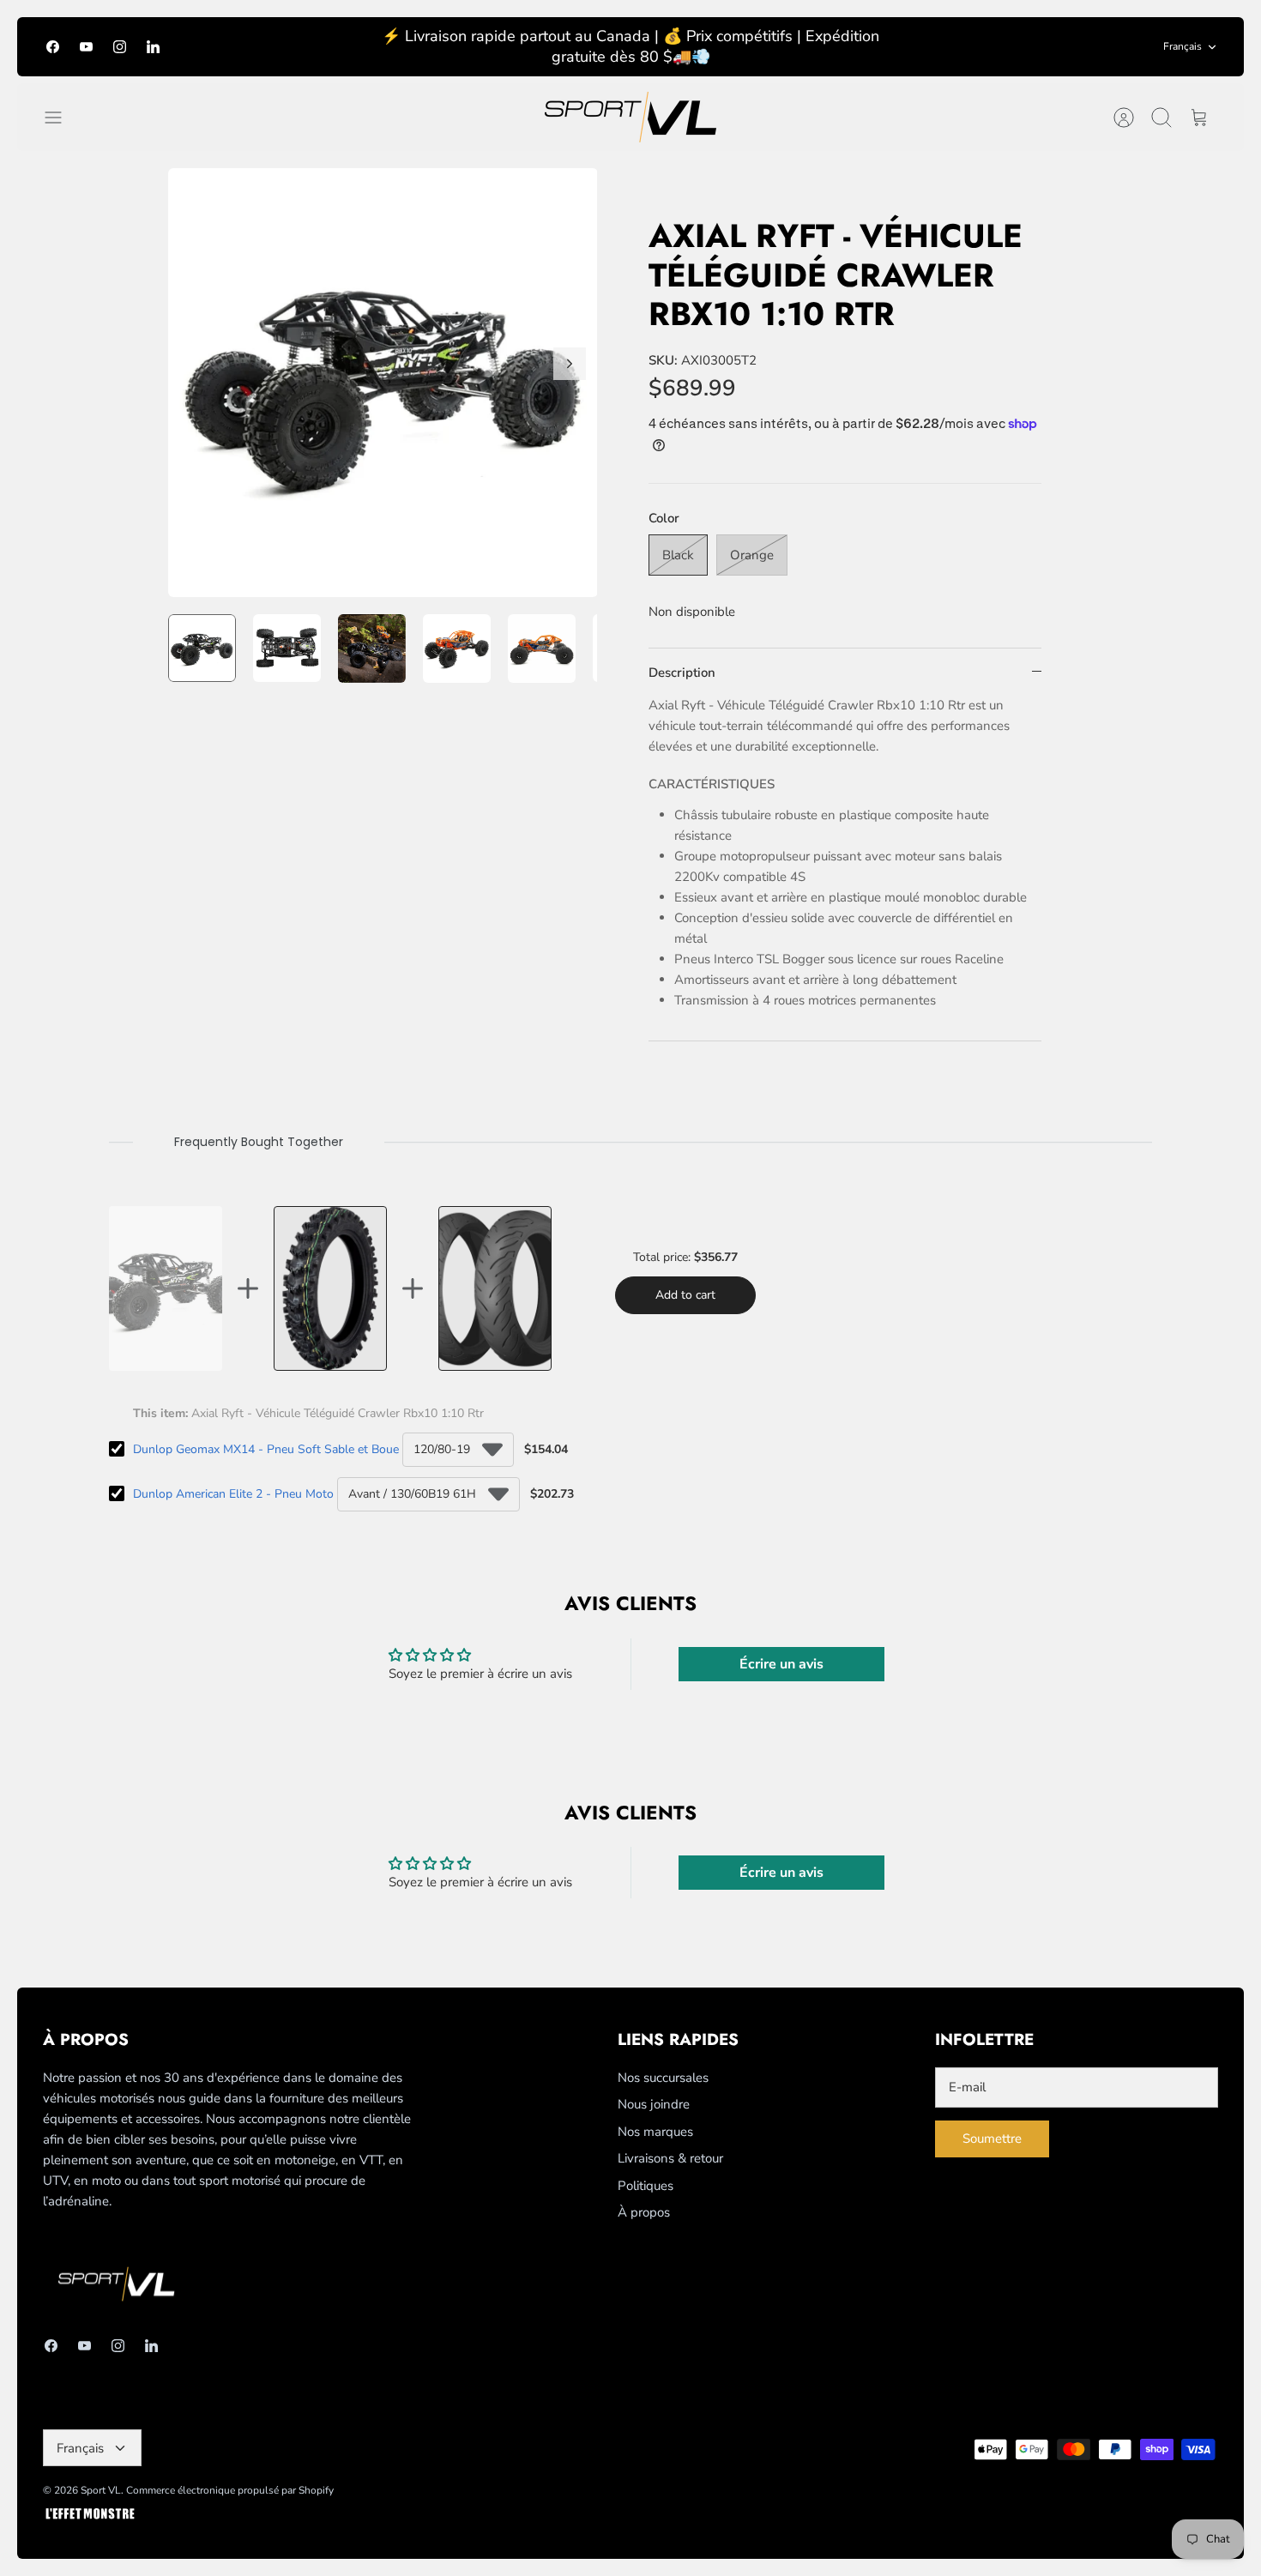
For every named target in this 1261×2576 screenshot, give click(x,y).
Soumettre (992, 2139)
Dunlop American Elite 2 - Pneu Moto (233, 1494)
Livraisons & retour (670, 2158)
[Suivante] (570, 364)
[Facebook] (53, 47)
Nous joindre (654, 2104)
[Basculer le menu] (62, 118)
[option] (383, 383)
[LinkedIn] (153, 47)
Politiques (646, 2186)
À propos (644, 2212)
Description (682, 673)
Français (1183, 46)
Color (664, 518)
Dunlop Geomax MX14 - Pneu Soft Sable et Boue (266, 1449)
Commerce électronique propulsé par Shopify (230, 2490)
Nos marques (655, 2132)
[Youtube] (86, 47)
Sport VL (101, 2490)
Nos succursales (663, 2078)
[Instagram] (120, 47)
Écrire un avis (781, 1664)
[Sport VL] (630, 117)
